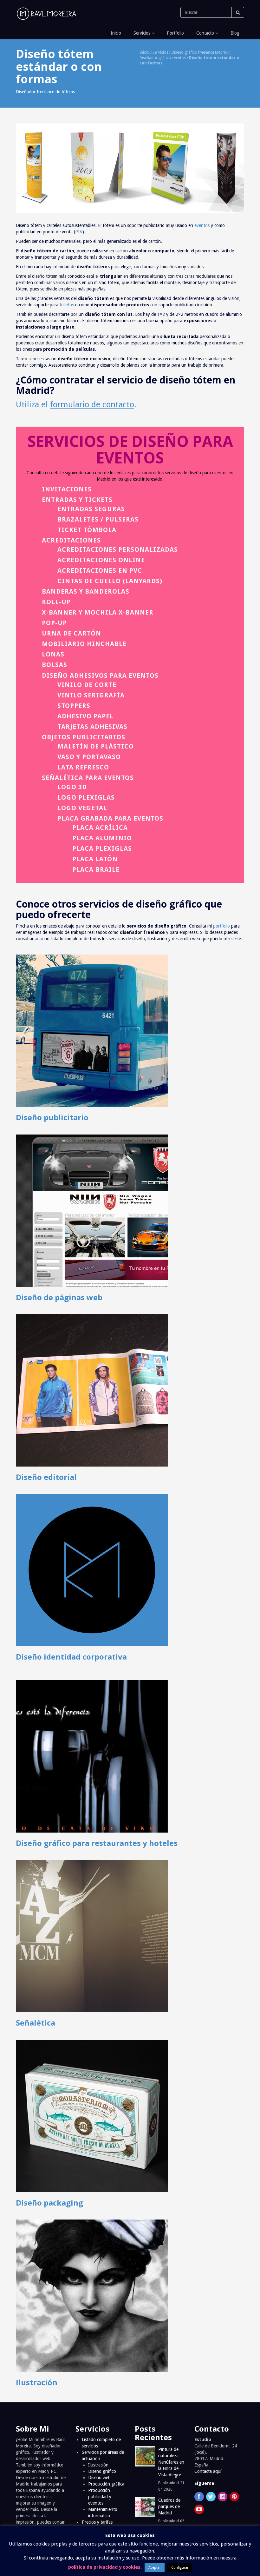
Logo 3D (72, 787)
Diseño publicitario (52, 1117)
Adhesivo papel (85, 716)
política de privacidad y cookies (104, 2567)
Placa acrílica (100, 828)
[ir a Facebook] (199, 2497)
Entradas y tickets (77, 500)
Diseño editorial (46, 1477)
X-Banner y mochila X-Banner (98, 612)
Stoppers (74, 706)
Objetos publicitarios (84, 737)
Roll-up (56, 602)
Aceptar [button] (155, 2568)
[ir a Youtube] (199, 2509)
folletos (67, 305)
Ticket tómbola (87, 530)
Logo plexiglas (86, 797)
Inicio (115, 33)
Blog (234, 33)
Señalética (36, 2023)
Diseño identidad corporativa (71, 1657)
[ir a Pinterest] (234, 2497)
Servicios (142, 33)
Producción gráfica (106, 2484)
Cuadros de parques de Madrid (169, 2506)
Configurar (180, 2568)
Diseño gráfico (102, 2471)
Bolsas (55, 665)
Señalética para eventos (88, 778)
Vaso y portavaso (89, 757)
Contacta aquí (208, 2471)
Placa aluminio (102, 838)
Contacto (205, 33)
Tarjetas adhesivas (92, 727)
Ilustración (37, 2382)
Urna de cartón (71, 633)
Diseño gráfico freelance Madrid (199, 52)
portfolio (221, 926)
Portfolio (175, 33)
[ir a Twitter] (211, 2497)
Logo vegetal (82, 808)
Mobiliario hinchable (84, 644)
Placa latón (95, 859)
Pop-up (54, 623)
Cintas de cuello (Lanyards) (110, 581)
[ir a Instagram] (223, 2497)
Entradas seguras (91, 509)
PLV (79, 232)
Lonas (53, 654)
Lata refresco (83, 767)
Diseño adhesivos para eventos (100, 676)
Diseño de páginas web (59, 1297)
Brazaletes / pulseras (98, 519)
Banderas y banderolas (86, 591)
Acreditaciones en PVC (100, 570)
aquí (39, 939)
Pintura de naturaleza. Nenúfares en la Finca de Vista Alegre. (171, 2462)
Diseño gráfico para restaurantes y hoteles (97, 1843)
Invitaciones (67, 489)
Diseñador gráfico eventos (163, 58)
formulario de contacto (92, 404)
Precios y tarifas (97, 2522)
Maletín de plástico (96, 746)
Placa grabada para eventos (110, 818)
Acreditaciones (71, 540)
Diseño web (99, 2478)
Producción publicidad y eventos (100, 2497)
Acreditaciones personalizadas (118, 549)
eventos (202, 225)
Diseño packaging (49, 2203)
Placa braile (96, 869)
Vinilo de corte (87, 685)
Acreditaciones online (101, 560)
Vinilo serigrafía (91, 695)
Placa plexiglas (102, 849)
